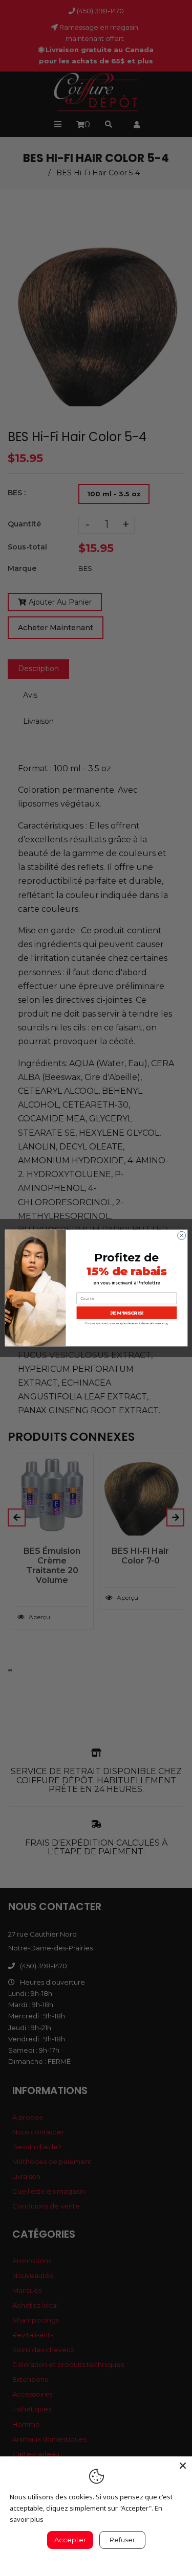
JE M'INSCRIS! (126, 1313)
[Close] (183, 2466)
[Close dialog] (181, 1235)
